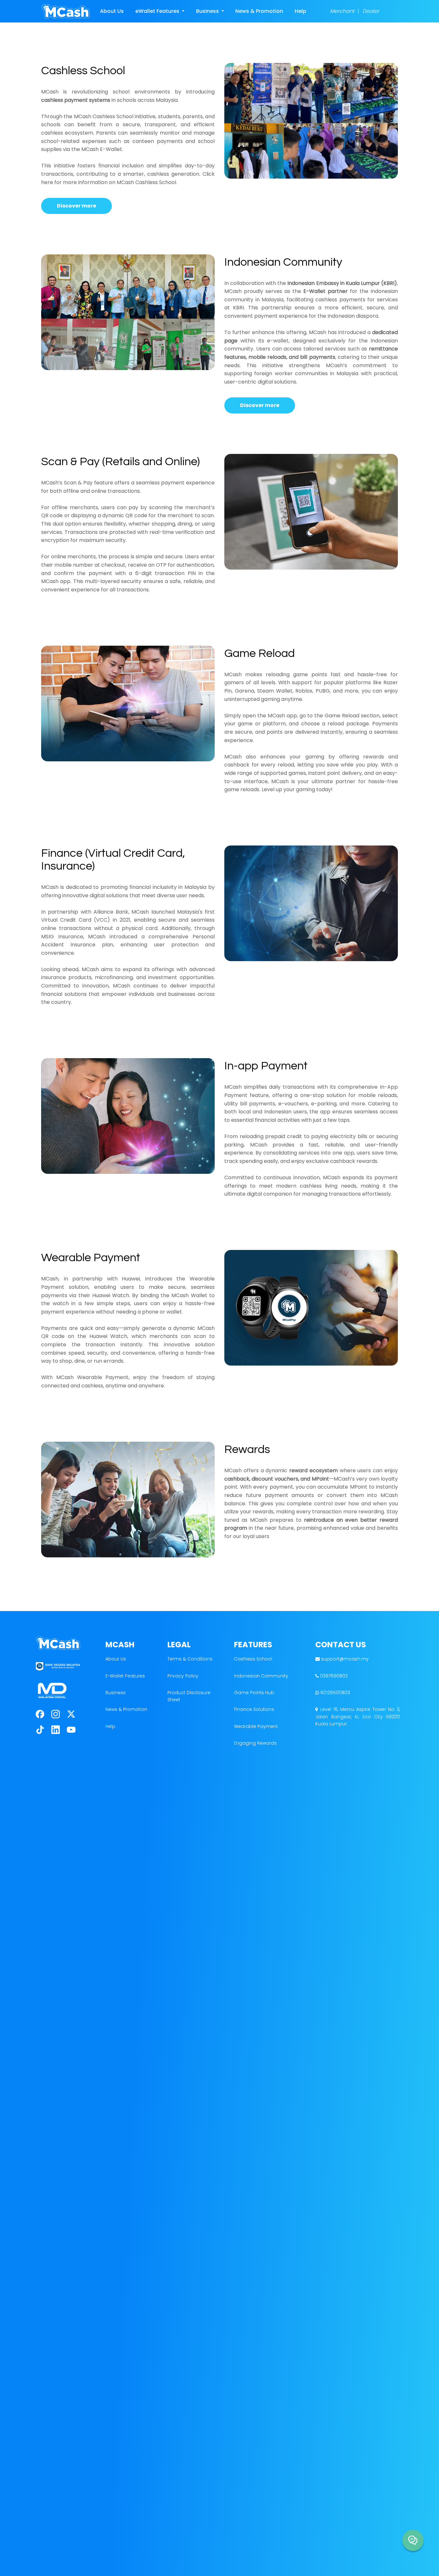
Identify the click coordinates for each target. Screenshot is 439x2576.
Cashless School (253, 1659)
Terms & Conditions (190, 1659)
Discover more (76, 206)
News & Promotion (259, 11)
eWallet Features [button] (158, 11)
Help (300, 11)
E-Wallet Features (125, 1676)
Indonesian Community (261, 1676)
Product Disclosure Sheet (189, 1696)
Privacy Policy (183, 1676)
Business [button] (208, 11)
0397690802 (333, 1676)
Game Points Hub (254, 1693)
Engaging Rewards (255, 1743)
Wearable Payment (256, 1726)
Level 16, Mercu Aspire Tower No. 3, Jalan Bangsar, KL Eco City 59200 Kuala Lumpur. (358, 1717)
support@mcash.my (345, 1659)
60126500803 (335, 1693)
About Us (112, 11)
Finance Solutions (254, 1709)
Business (116, 1693)
